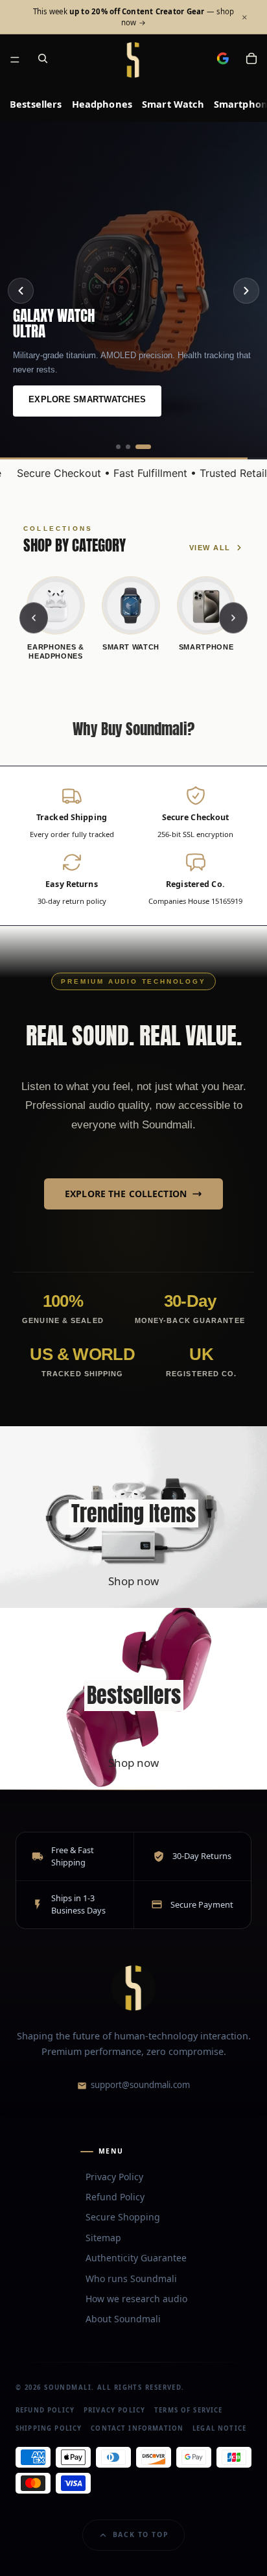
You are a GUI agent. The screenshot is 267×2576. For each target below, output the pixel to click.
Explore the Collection (126, 1194)
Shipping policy (49, 2428)
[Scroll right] (233, 618)
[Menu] (15, 60)
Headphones (102, 104)
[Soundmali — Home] (133, 1988)
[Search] (43, 60)
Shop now (133, 1581)
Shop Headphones (73, 399)
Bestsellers (36, 104)
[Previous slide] (21, 291)
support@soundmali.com (140, 2085)
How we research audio (136, 2299)
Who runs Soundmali (131, 2278)
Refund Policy (115, 2197)
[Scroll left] (34, 618)
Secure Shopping (123, 2217)
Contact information (137, 2428)
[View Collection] (133, 1517)
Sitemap (103, 2237)
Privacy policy (114, 2410)
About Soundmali (123, 2319)
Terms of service (188, 2410)
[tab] (124, 447)
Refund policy (45, 2410)
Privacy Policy (114, 2176)
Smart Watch (173, 104)
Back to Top (141, 2534)
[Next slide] (246, 291)
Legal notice (219, 2428)
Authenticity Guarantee (136, 2258)
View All (210, 548)
